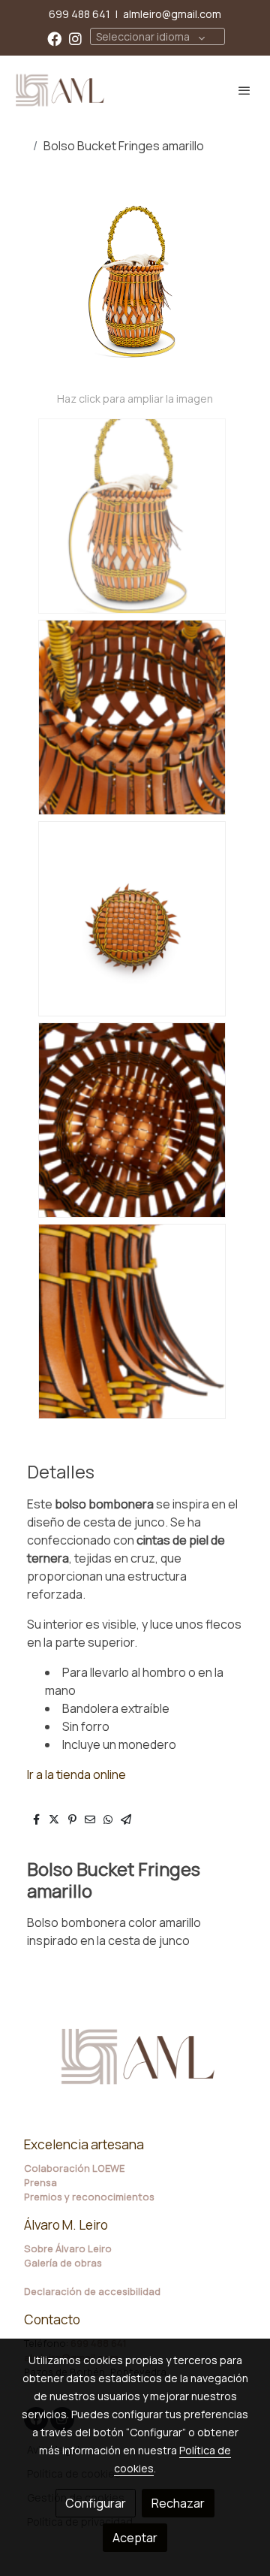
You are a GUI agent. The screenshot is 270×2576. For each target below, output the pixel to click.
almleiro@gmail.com (172, 14)
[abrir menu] (244, 90)
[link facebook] (54, 38)
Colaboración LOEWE (74, 2168)
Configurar (96, 2503)
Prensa (40, 2182)
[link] (60, 90)
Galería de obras (63, 2263)
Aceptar (135, 2538)
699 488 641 (79, 14)
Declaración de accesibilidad (92, 2291)
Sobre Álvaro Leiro (68, 2248)
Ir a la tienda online (76, 1774)
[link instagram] (75, 38)
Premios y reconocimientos (89, 2197)
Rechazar (178, 2503)
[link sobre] (135, 2066)
